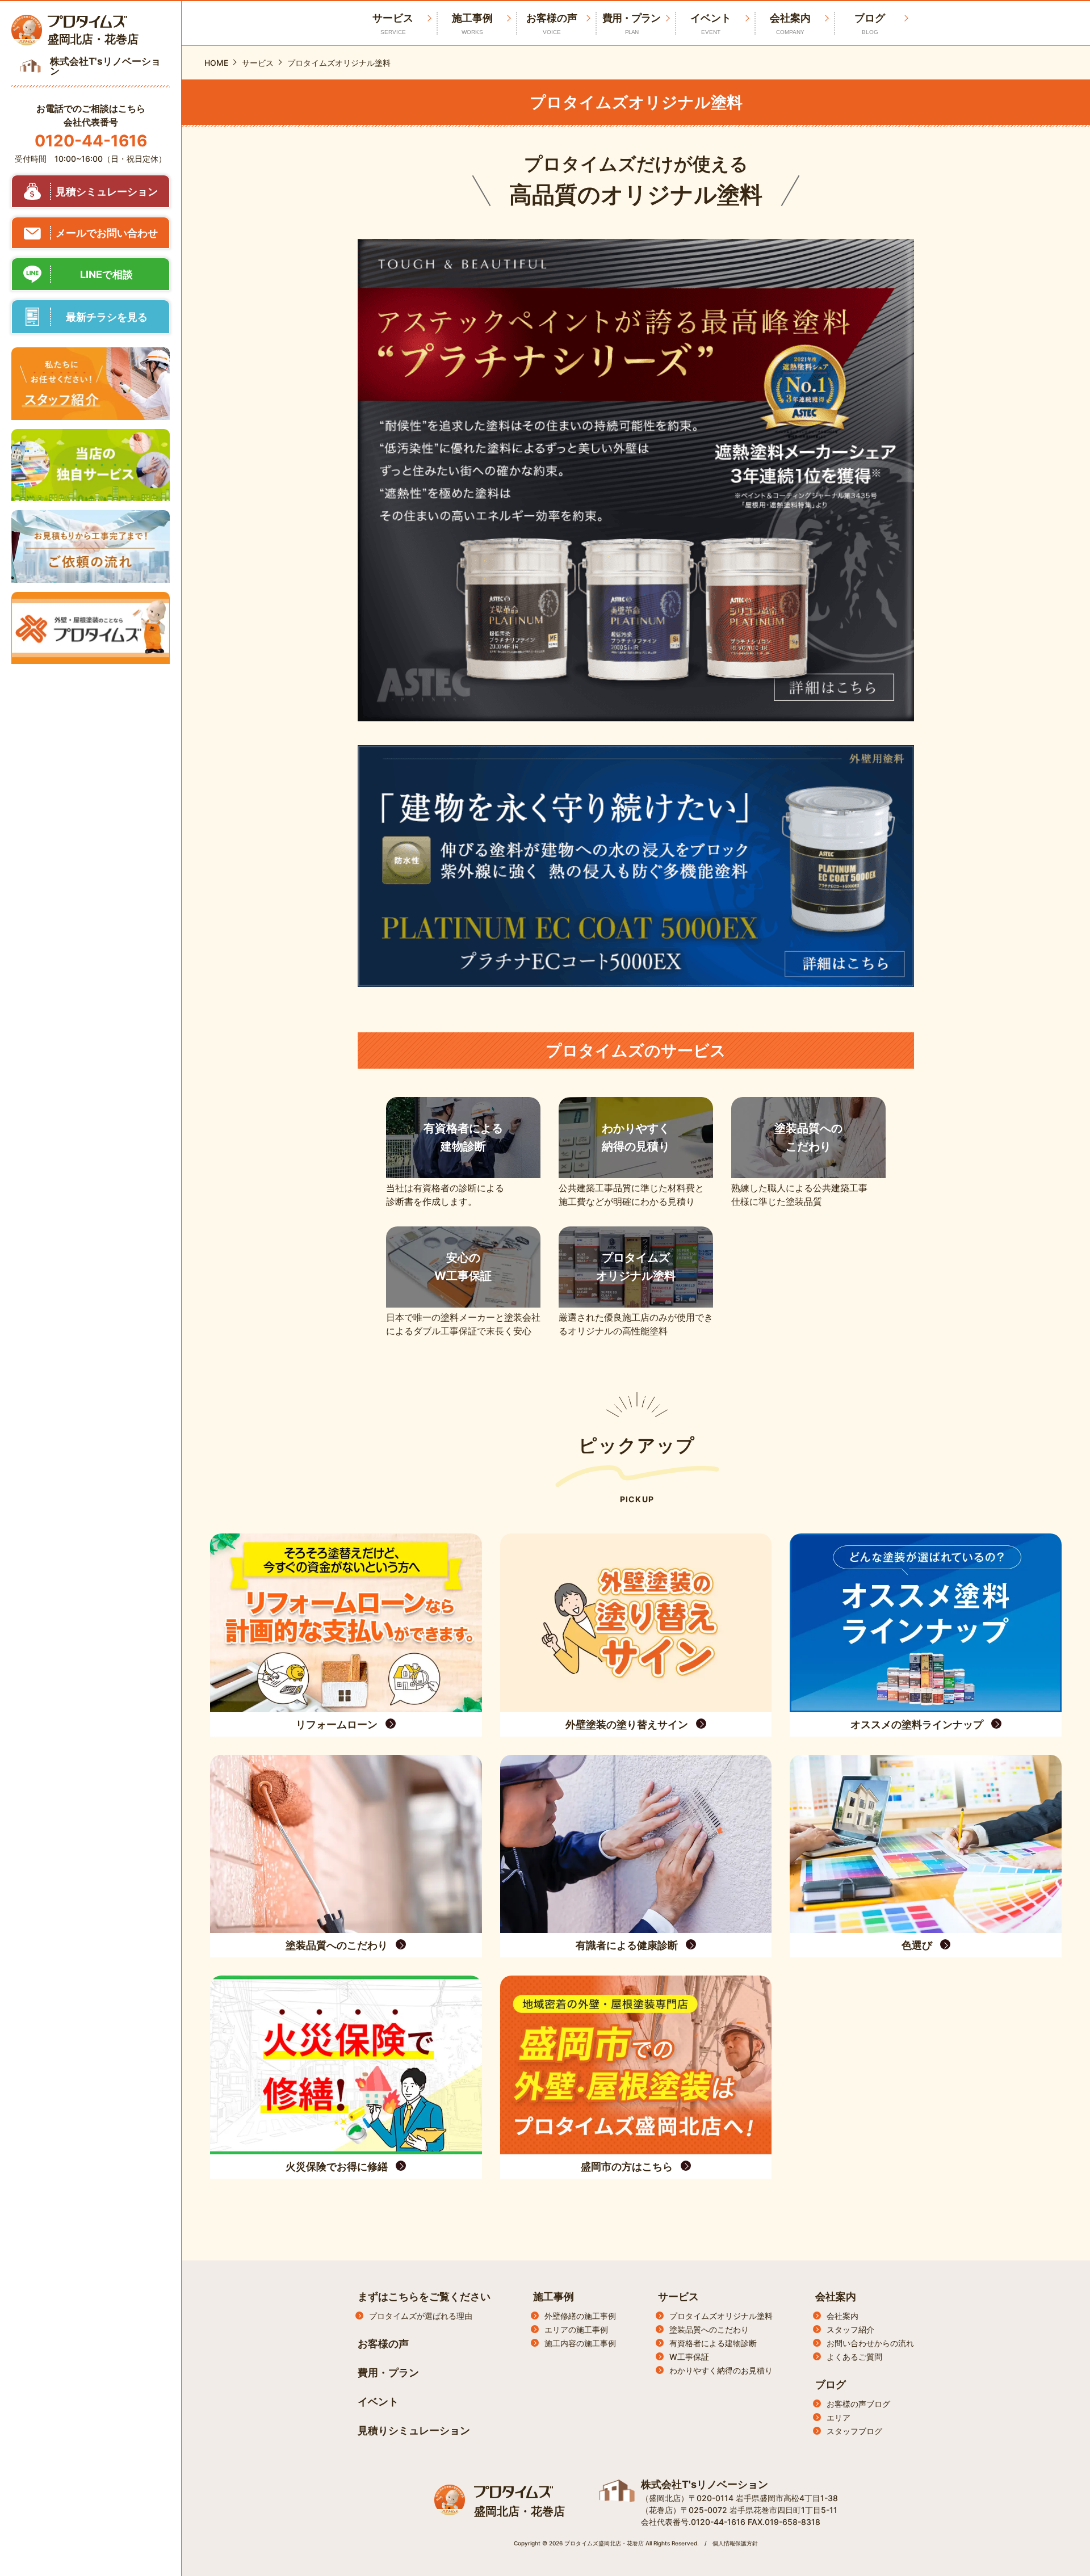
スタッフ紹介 (850, 2329)
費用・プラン (631, 24)
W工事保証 (689, 2357)
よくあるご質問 (854, 2357)
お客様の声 (552, 24)
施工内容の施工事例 (580, 2343)
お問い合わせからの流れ (870, 2343)
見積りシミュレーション (414, 2430)
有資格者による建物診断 (713, 2343)
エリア (839, 2417)
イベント (711, 24)
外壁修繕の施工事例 (580, 2316)
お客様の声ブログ (858, 2404)
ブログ (870, 24)
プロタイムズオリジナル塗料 (721, 2316)
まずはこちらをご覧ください (424, 2296)
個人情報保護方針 (735, 2543)
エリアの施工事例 (576, 2329)
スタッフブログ (854, 2431)
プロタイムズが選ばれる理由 (421, 2316)
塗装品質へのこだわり (709, 2329)
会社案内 (790, 24)
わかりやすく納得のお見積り (721, 2370)
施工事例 (472, 24)
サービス (678, 2296)
